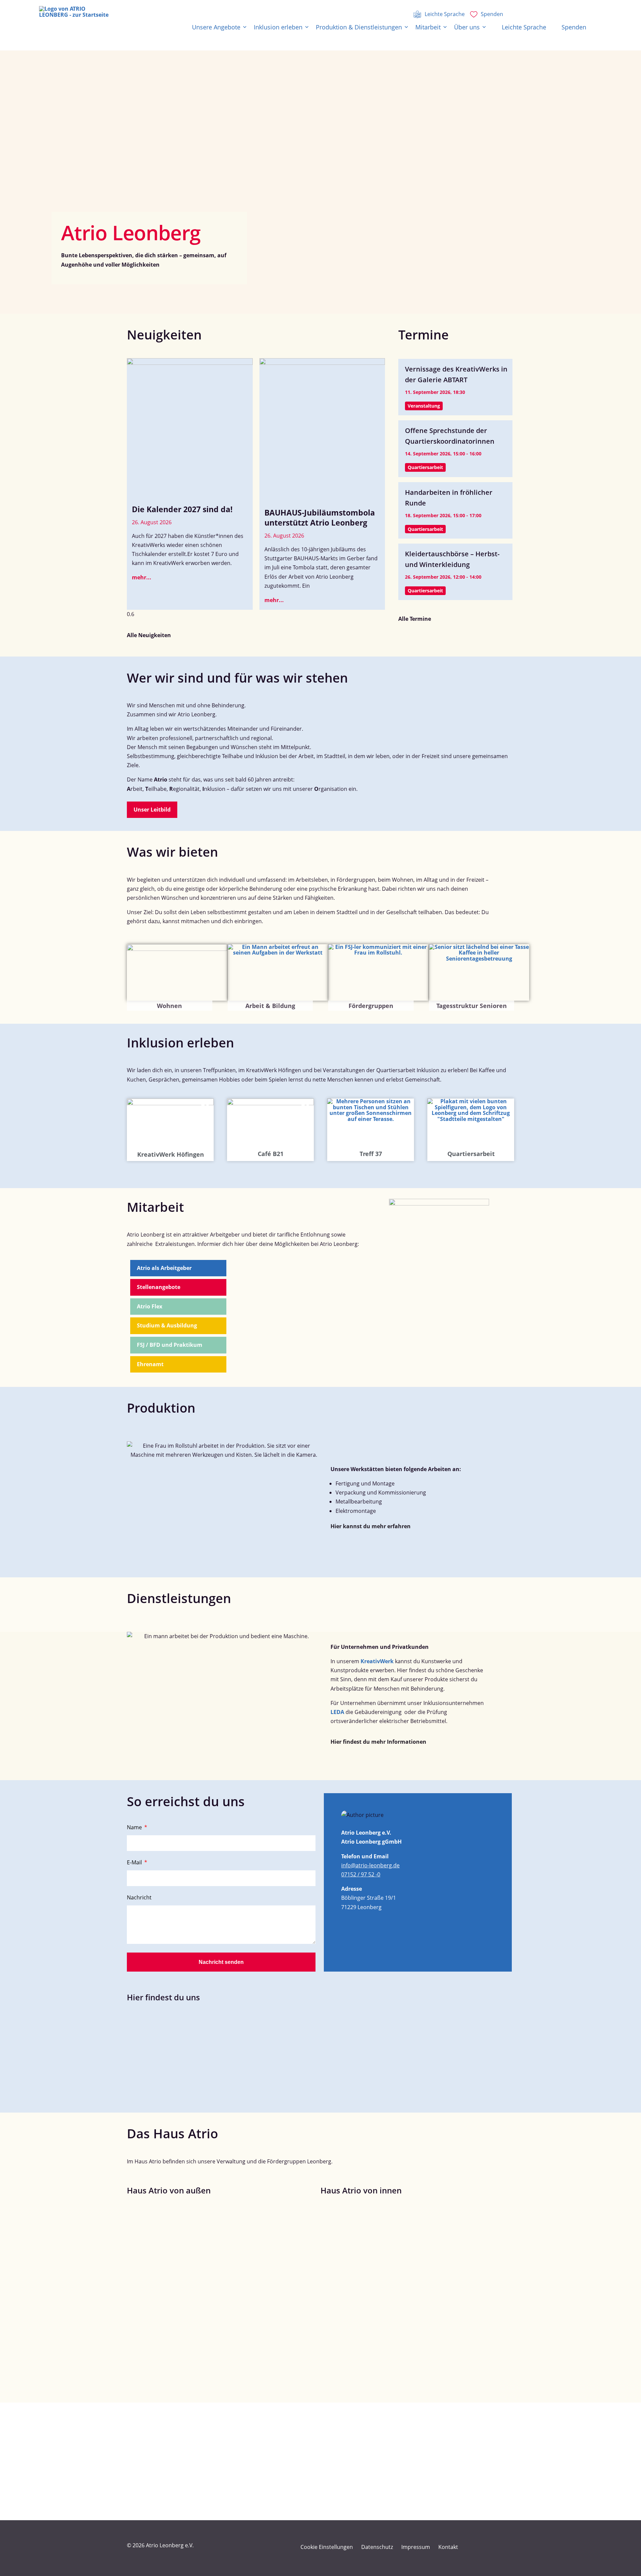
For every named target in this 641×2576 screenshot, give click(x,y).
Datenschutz (377, 2547)
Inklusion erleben (278, 27)
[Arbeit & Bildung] (278, 972)
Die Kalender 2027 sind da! (182, 509)
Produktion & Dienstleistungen (359, 27)
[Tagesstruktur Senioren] (479, 972)
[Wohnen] (177, 972)
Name (135, 1828)
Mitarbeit (428, 27)
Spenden (574, 27)
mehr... (142, 577)
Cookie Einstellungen (327, 2547)
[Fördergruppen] (378, 972)
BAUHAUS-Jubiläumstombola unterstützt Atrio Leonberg (320, 518)
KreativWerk (377, 1661)
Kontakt (448, 2547)
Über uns (467, 27)
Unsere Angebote (216, 27)
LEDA (337, 1712)
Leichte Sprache (524, 27)
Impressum (416, 2547)
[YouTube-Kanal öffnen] (493, 2547)
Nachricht (139, 1898)
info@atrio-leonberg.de (370, 1865)
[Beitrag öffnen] (190, 431)
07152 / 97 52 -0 (361, 1874)
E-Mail (135, 1863)
